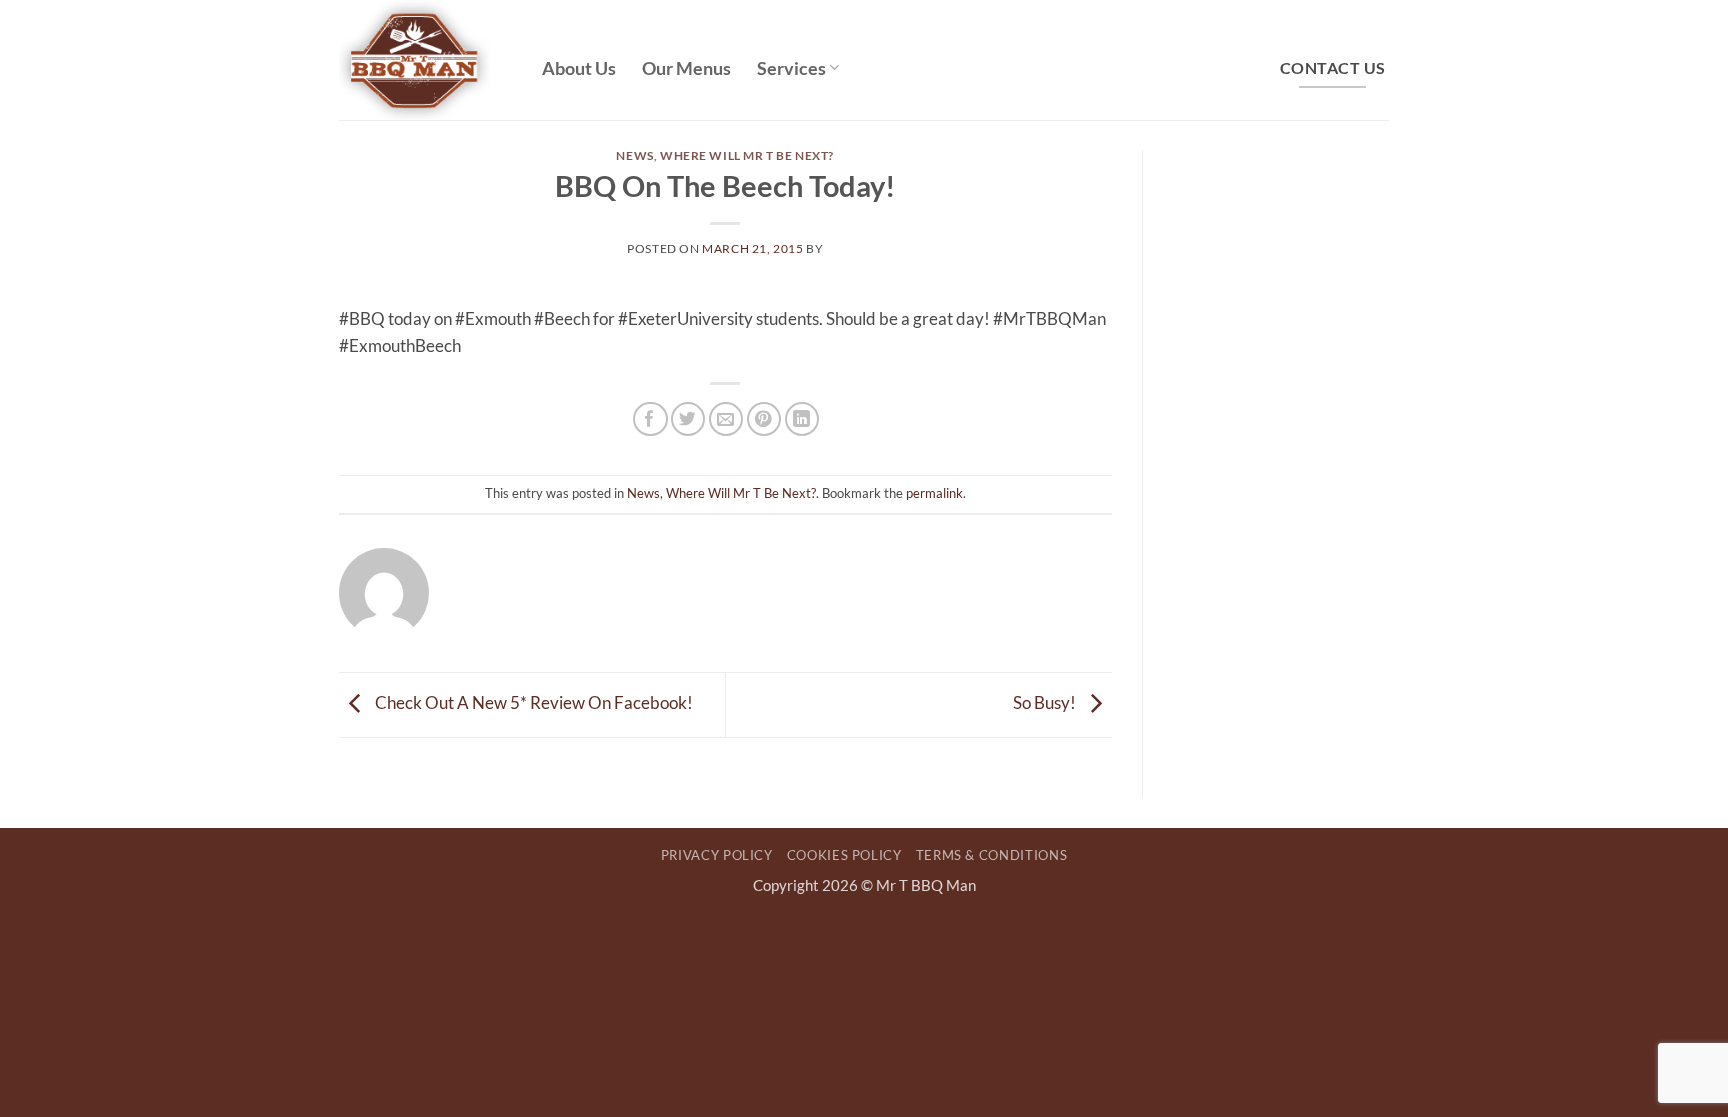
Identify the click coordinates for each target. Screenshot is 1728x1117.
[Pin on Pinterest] (764, 419)
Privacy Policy (717, 855)
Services (791, 68)
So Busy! (1046, 702)
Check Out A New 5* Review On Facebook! (532, 702)
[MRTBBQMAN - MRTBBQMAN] (425, 60)
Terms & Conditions (992, 855)
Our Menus (686, 68)
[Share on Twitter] (688, 419)
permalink (934, 493)
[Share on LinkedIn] (802, 419)
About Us (579, 68)
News (634, 155)
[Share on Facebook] (650, 419)
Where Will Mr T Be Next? (747, 155)
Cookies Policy (844, 855)
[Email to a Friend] (726, 419)
